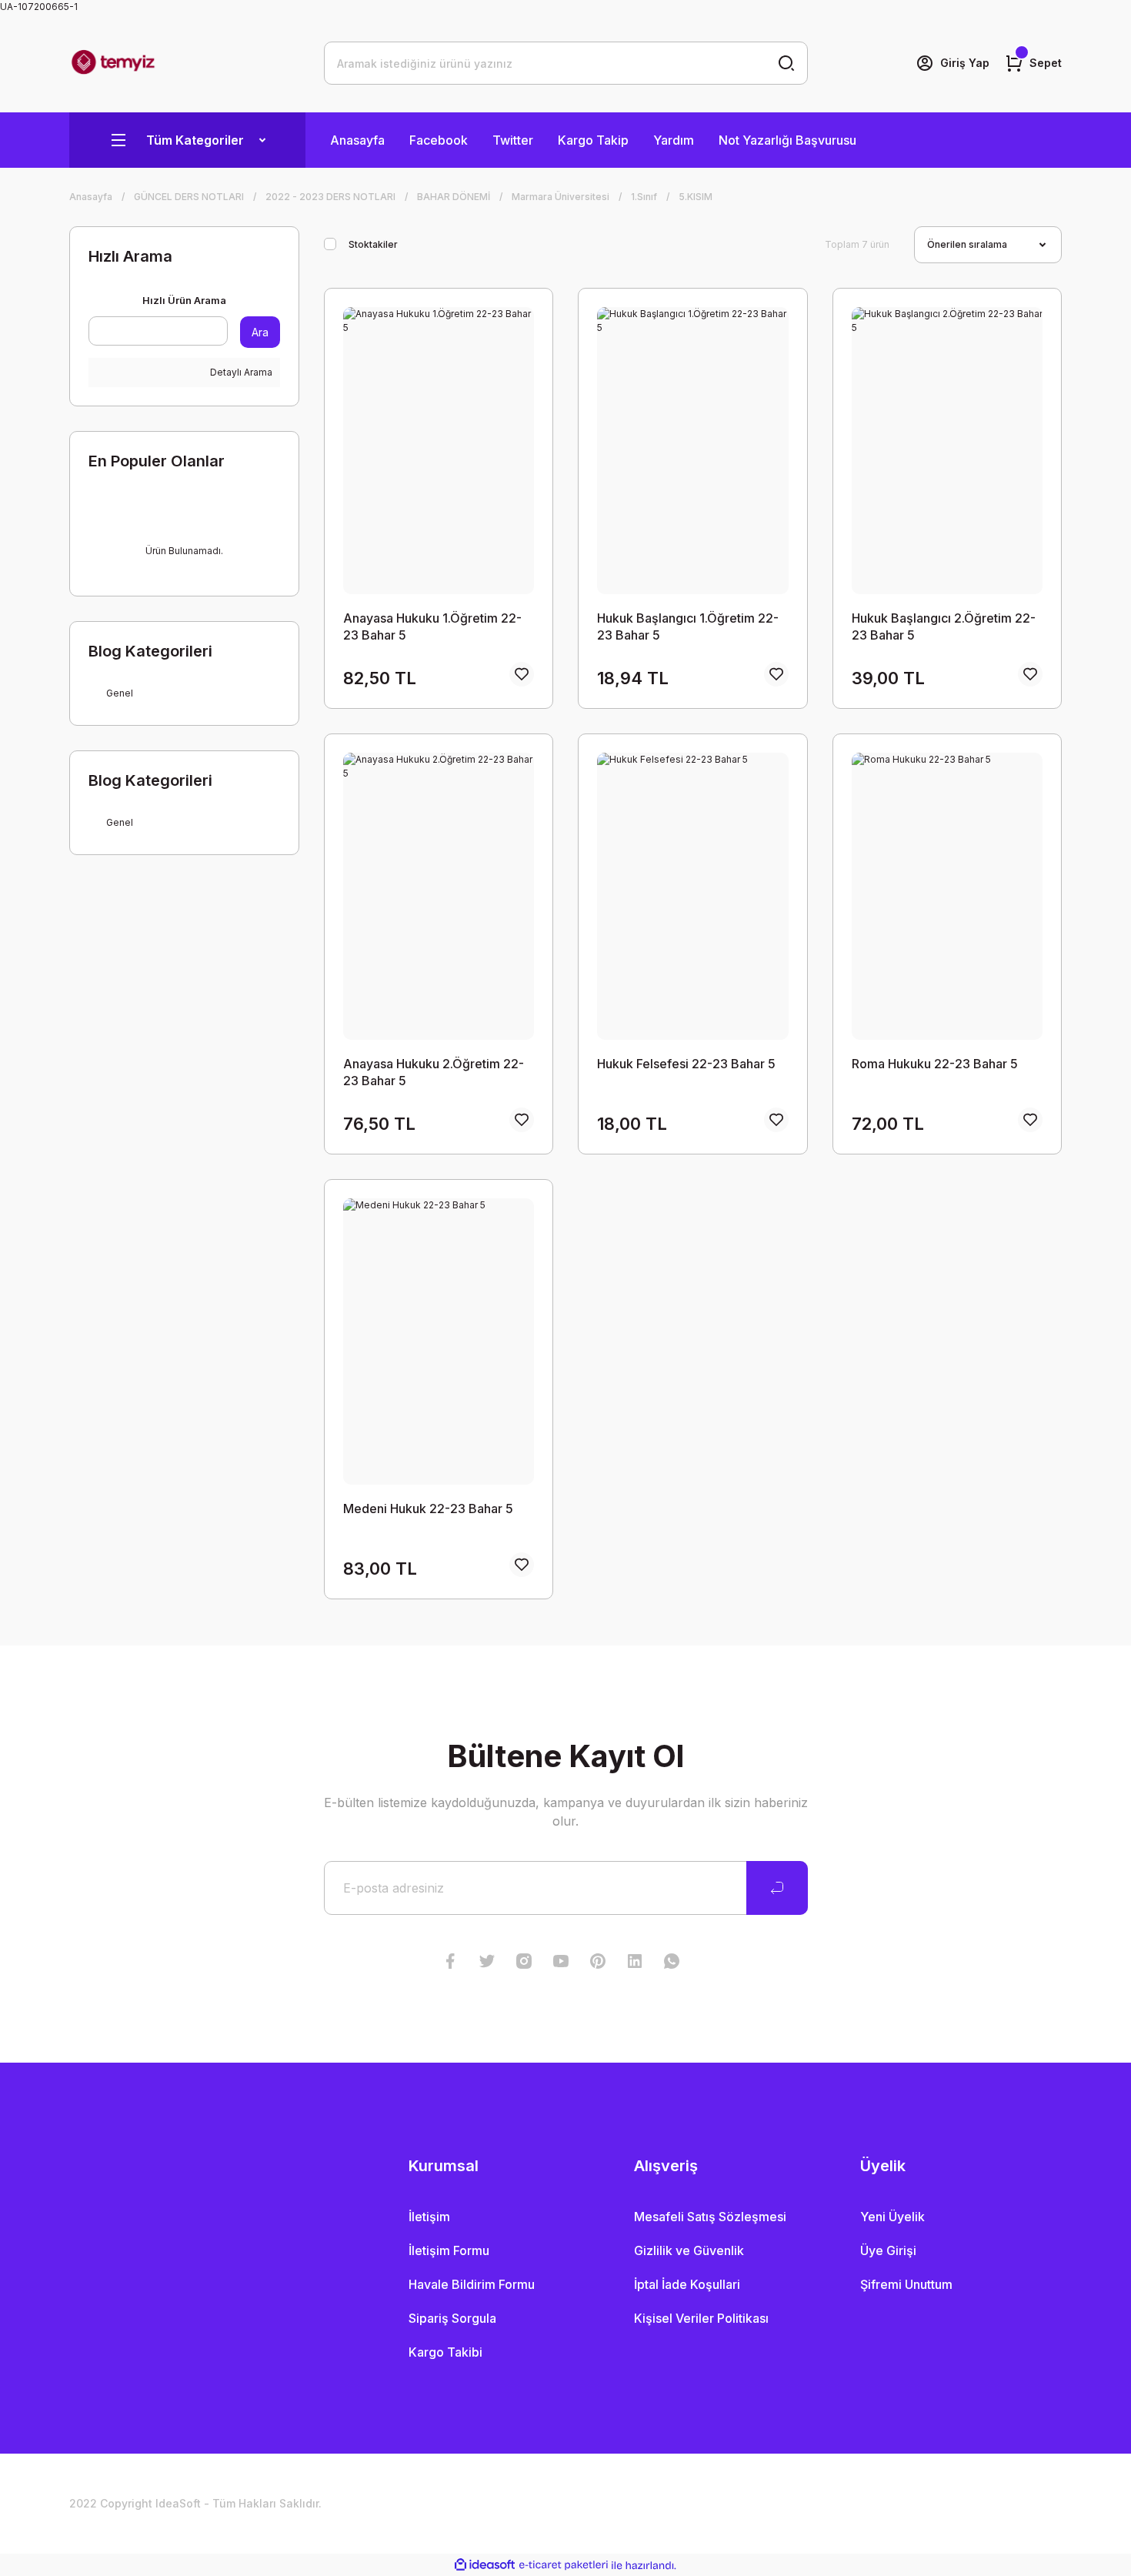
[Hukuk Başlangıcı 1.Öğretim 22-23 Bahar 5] (693, 451)
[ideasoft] (485, 2566)
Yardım (674, 140)
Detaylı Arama (240, 372)
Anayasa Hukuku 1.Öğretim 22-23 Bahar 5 (432, 626)
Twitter (513, 140)
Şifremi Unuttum (906, 2284)
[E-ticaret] (564, 2565)
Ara (260, 332)
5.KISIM (696, 197)
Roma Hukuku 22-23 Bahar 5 (935, 1064)
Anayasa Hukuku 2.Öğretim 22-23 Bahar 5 (434, 1072)
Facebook (439, 140)
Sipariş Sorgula (452, 2318)
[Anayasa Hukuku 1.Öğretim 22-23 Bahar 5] (439, 451)
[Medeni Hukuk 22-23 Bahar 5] (439, 1342)
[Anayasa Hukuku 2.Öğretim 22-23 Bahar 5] (439, 896)
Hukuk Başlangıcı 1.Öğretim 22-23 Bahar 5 (688, 626)
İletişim (429, 2217)
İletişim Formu (449, 2250)
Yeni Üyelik (892, 2217)
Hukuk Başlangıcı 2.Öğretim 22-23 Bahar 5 (944, 626)
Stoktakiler (373, 244)
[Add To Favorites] (522, 674)
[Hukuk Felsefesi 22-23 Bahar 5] (693, 896)
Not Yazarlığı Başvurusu (787, 140)
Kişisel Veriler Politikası (701, 2318)
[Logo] (113, 63)
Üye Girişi (888, 2250)
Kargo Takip (593, 140)
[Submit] (777, 1888)
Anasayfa (357, 140)
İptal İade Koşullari (687, 2284)
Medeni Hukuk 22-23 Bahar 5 (428, 1509)
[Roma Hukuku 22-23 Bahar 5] (948, 896)
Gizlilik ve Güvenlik (689, 2250)
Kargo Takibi (445, 2352)
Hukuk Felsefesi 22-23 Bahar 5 (686, 1064)
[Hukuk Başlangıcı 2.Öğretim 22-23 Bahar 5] (948, 451)
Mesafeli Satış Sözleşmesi (710, 2217)
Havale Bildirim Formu (472, 2284)
